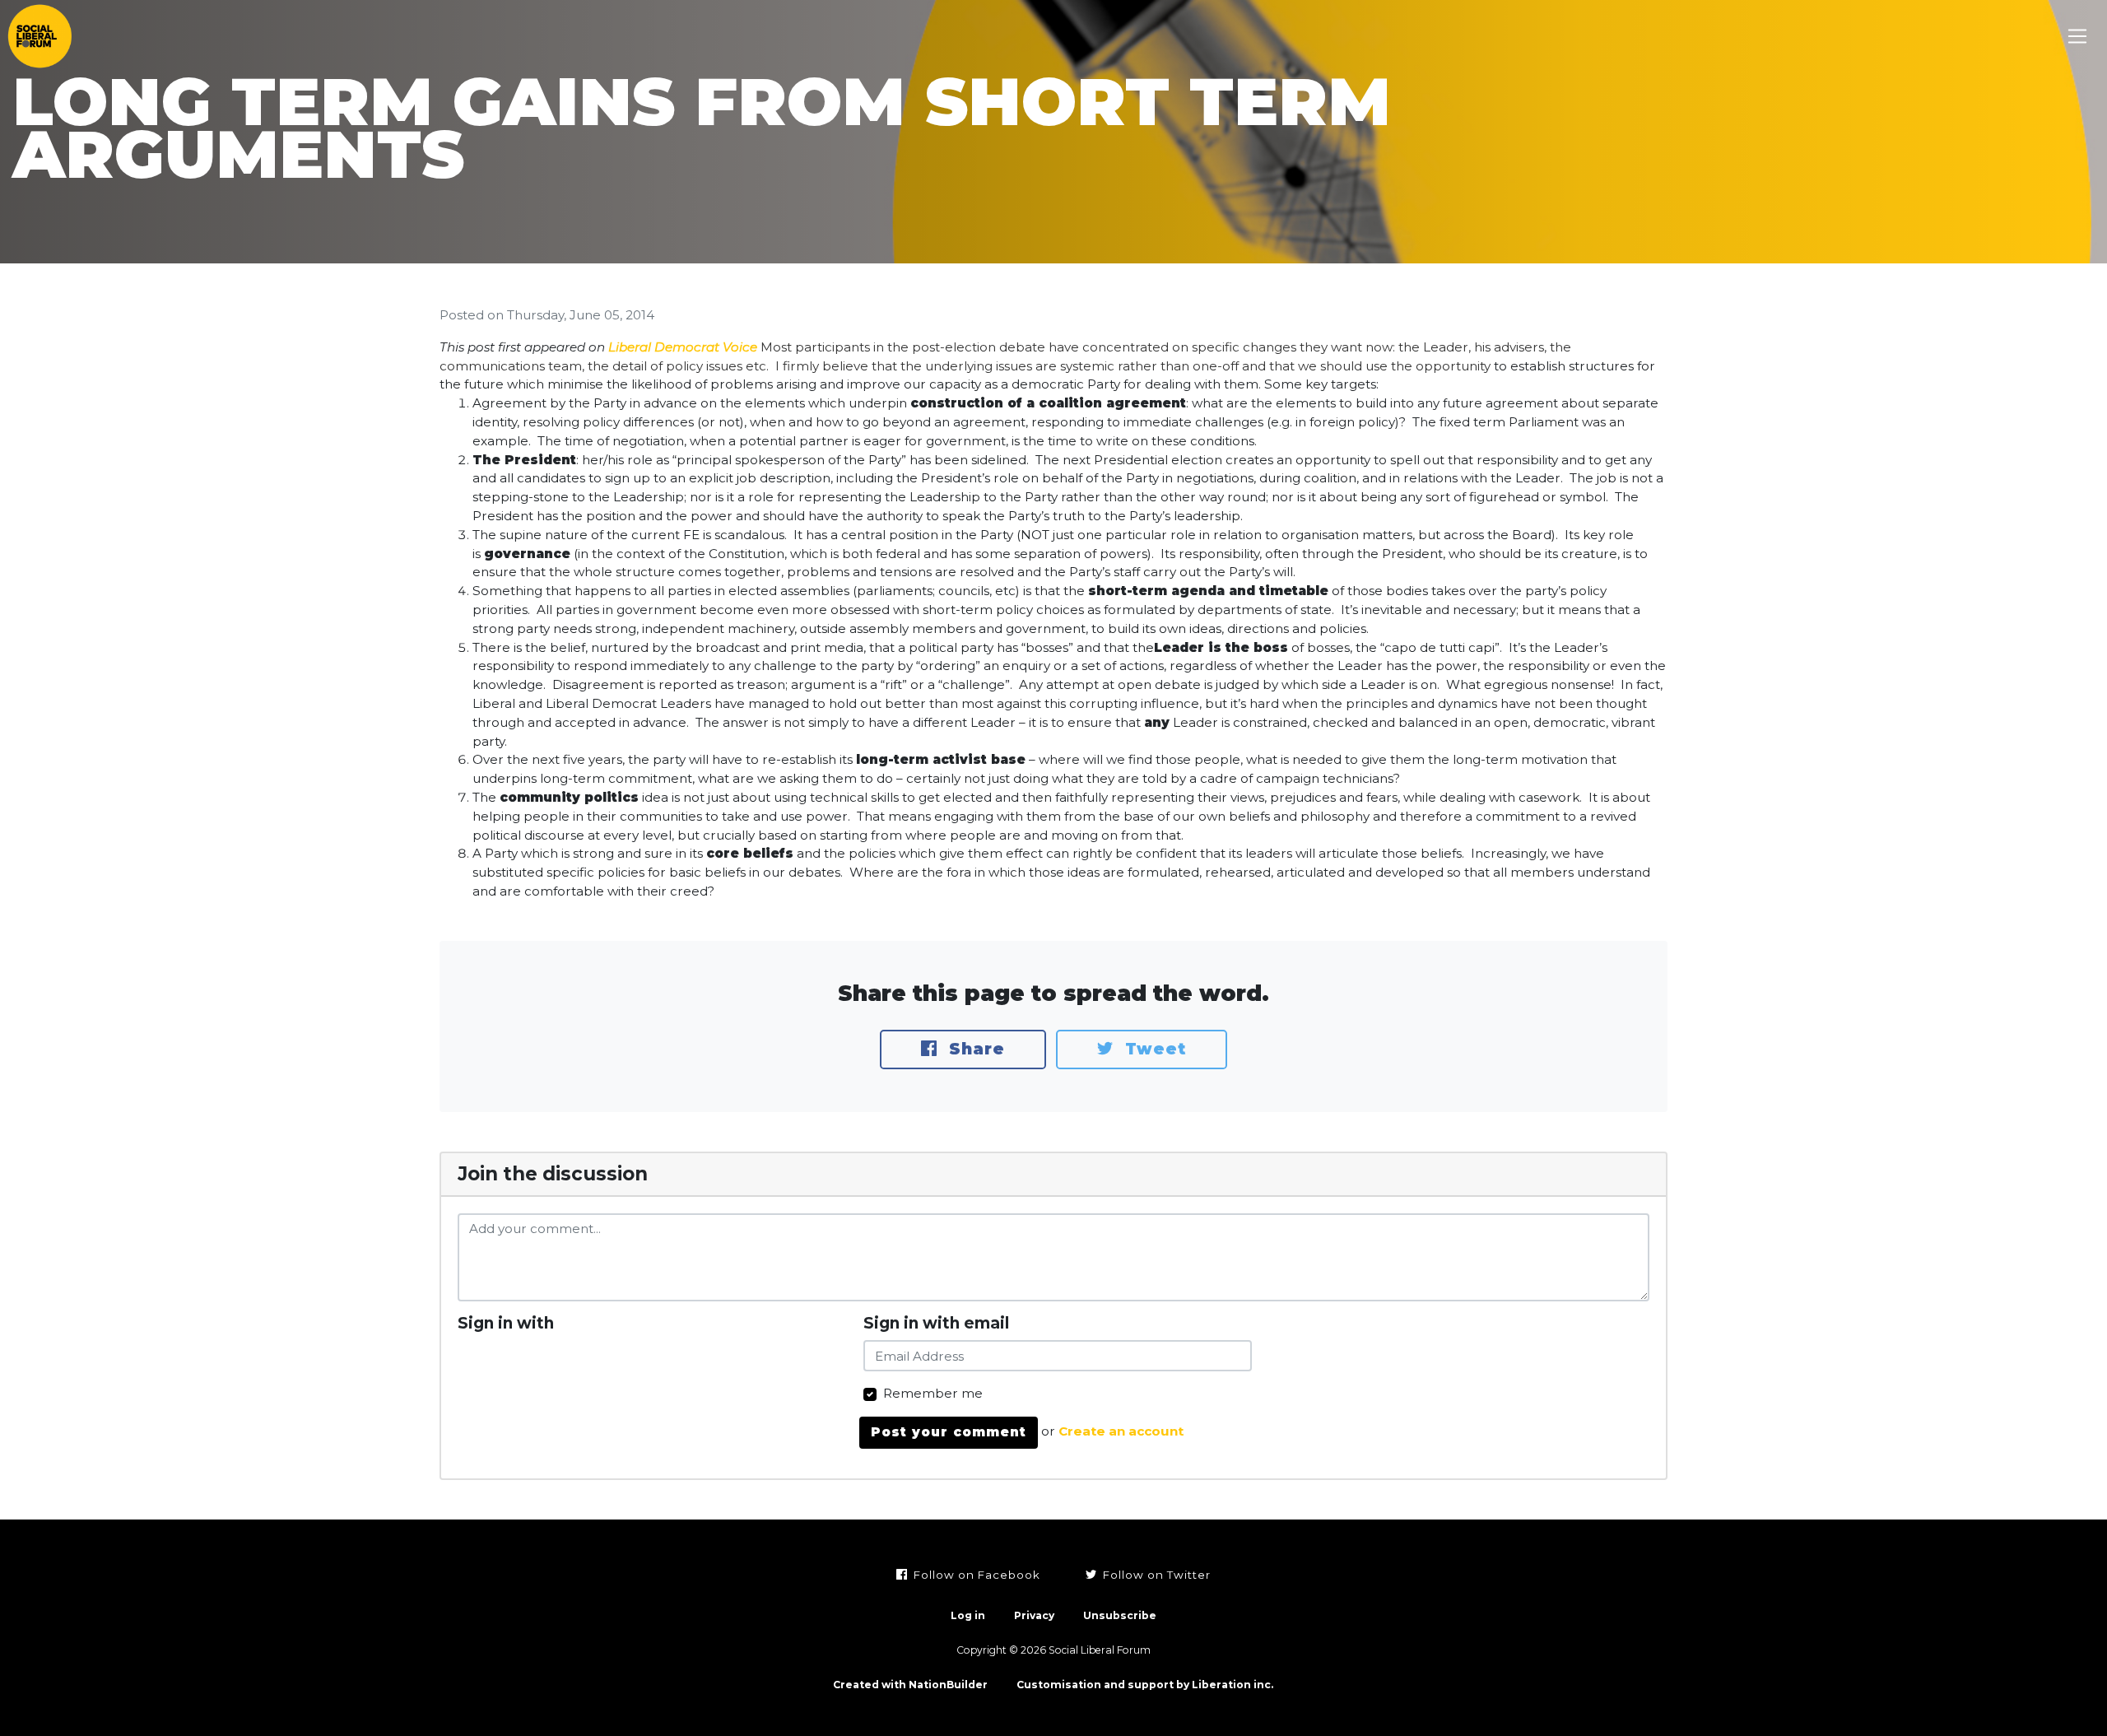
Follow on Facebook (975, 1575)
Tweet (1153, 1049)
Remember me (933, 1393)
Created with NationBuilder (910, 1685)
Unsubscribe (1120, 1615)
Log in (968, 1615)
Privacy (1034, 1615)
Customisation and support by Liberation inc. (1145, 1685)
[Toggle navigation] (2078, 37)
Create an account (1121, 1432)
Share (974, 1049)
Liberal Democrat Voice (683, 347)
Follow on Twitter (1155, 1575)
